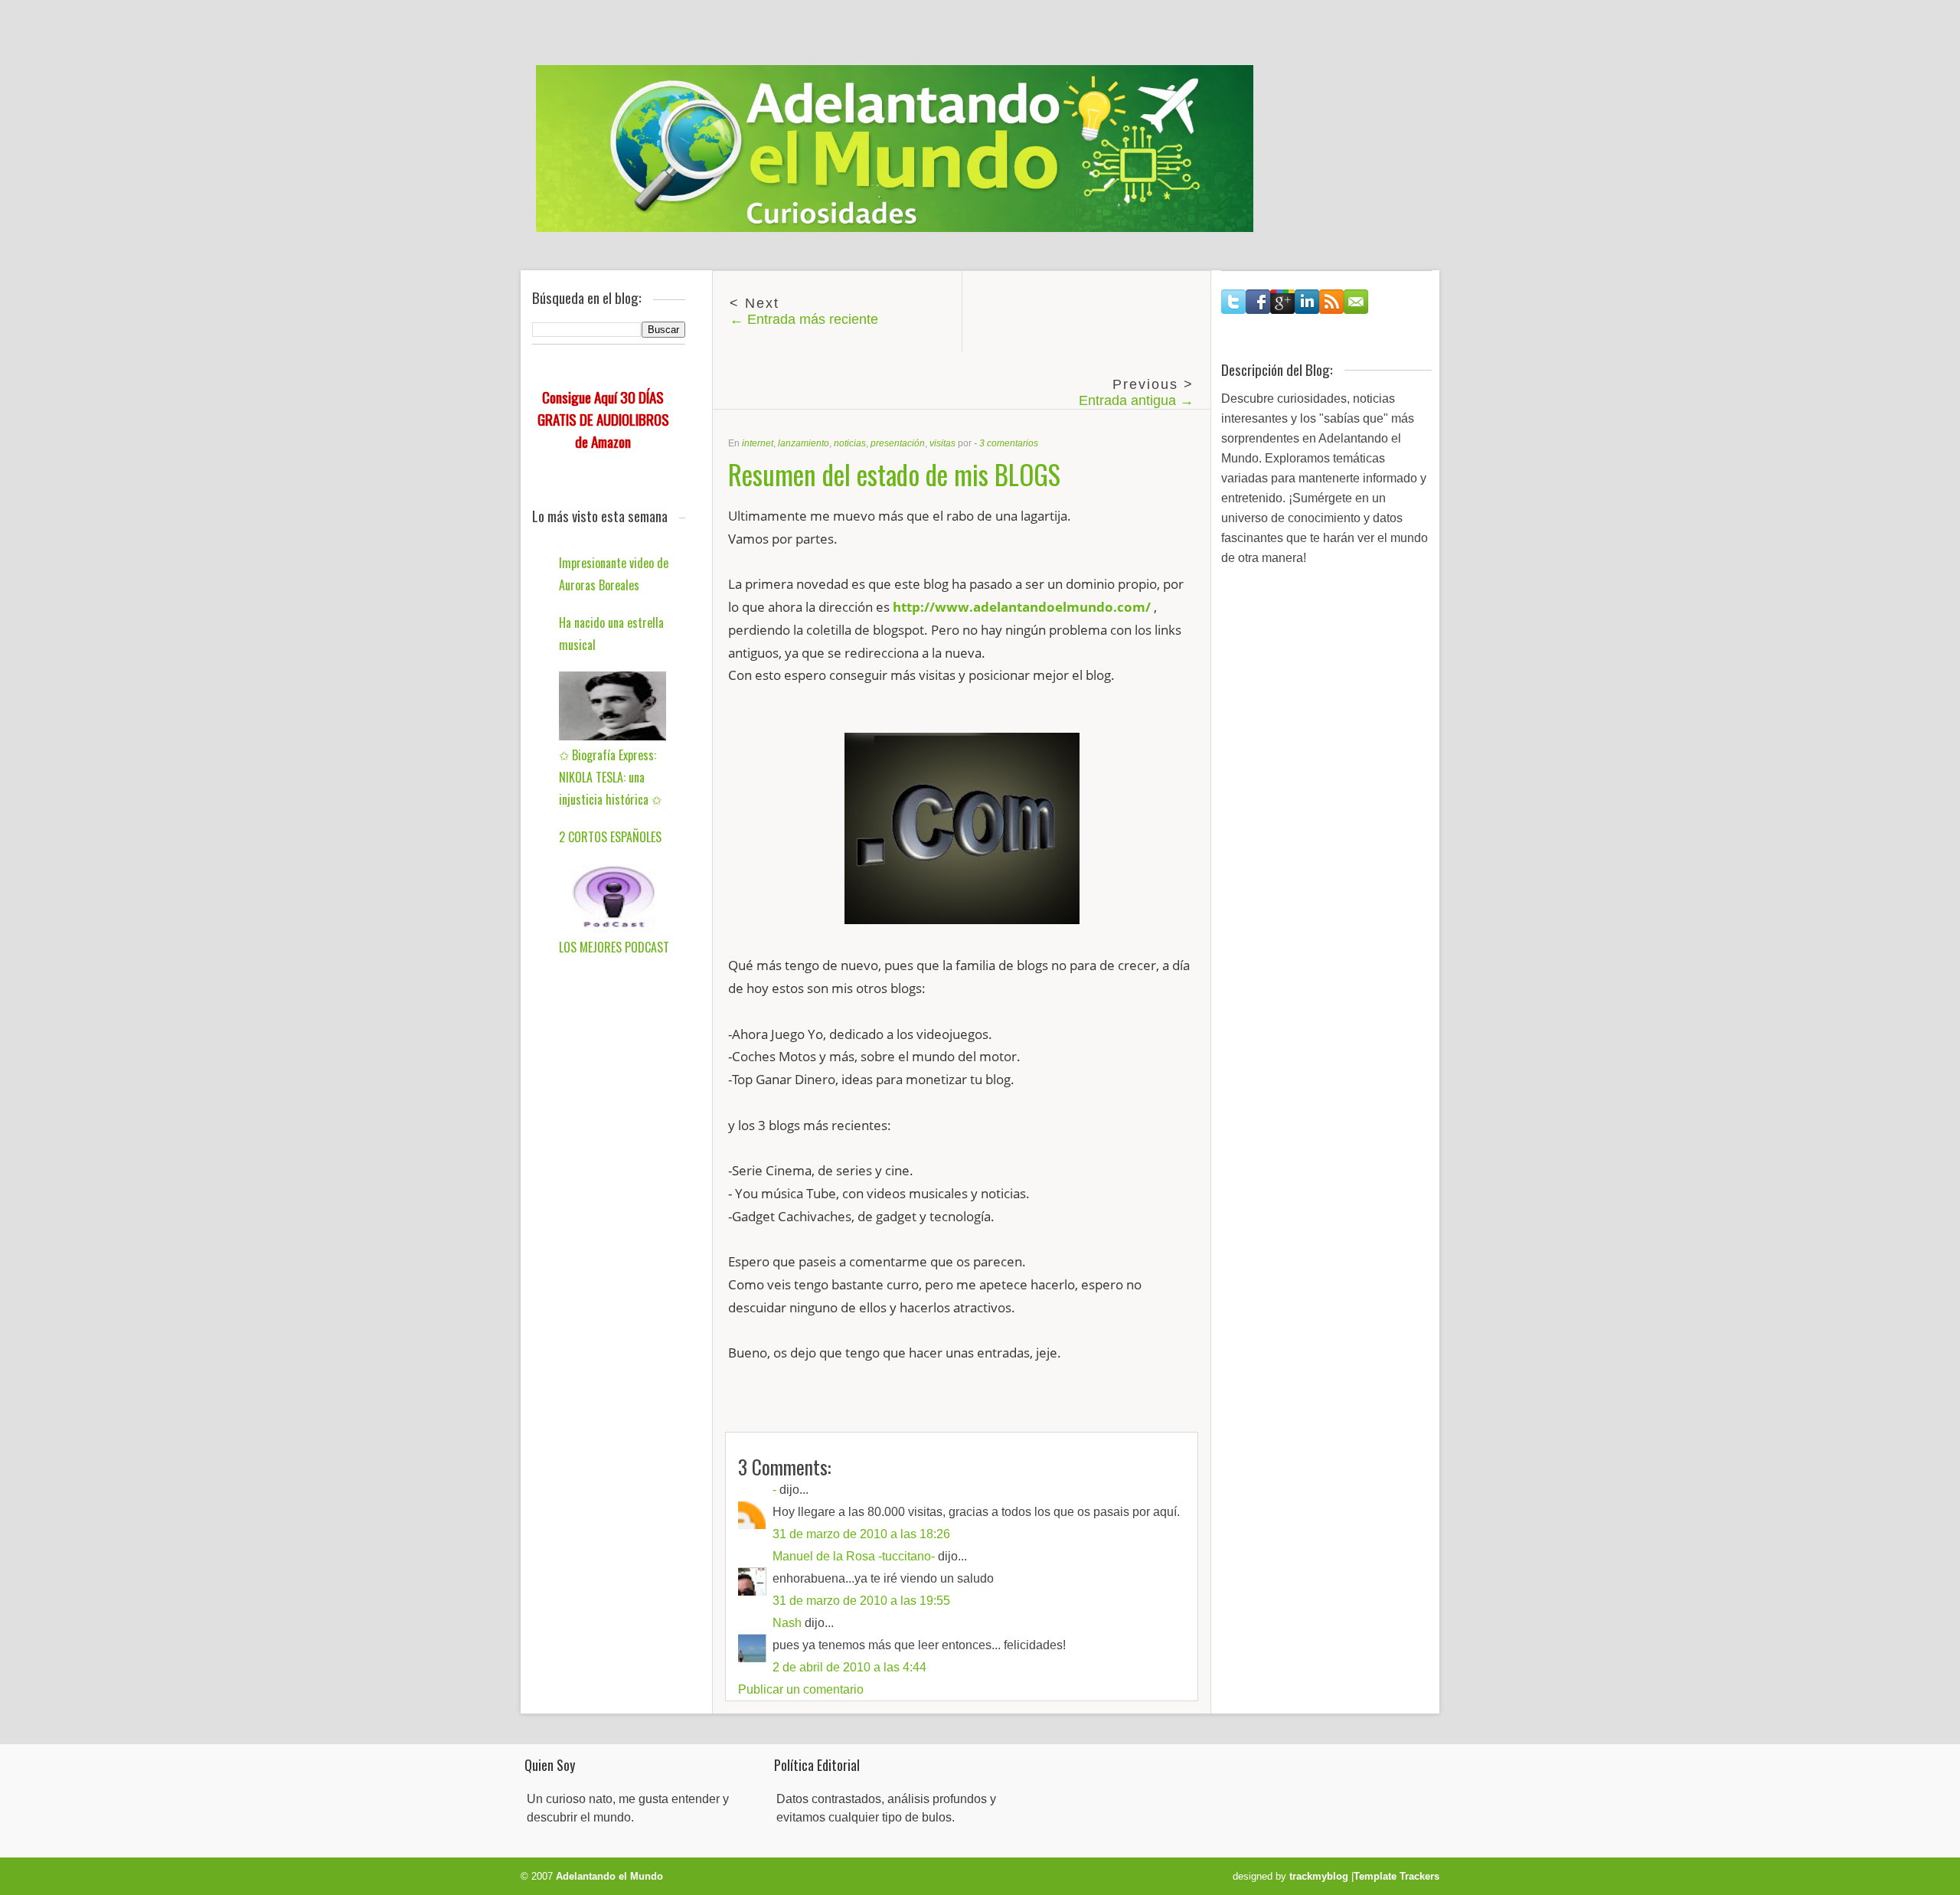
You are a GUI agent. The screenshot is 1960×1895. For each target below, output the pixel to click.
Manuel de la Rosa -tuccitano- (854, 1556)
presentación (898, 443)
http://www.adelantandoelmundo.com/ (1022, 607)
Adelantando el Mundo (609, 1876)
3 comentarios (1009, 443)
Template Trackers (1396, 1876)
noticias (850, 443)
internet (758, 443)
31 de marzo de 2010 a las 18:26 (861, 1534)
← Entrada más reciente (804, 319)
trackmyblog (1319, 1876)
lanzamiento (804, 443)
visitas (942, 443)
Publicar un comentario (801, 1689)
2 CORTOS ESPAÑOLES (610, 837)
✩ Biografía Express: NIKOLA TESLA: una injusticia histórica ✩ (610, 777)
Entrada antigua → (1136, 400)
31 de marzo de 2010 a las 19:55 (861, 1601)
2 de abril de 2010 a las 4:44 (849, 1667)
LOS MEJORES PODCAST (614, 947)
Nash (787, 1623)
